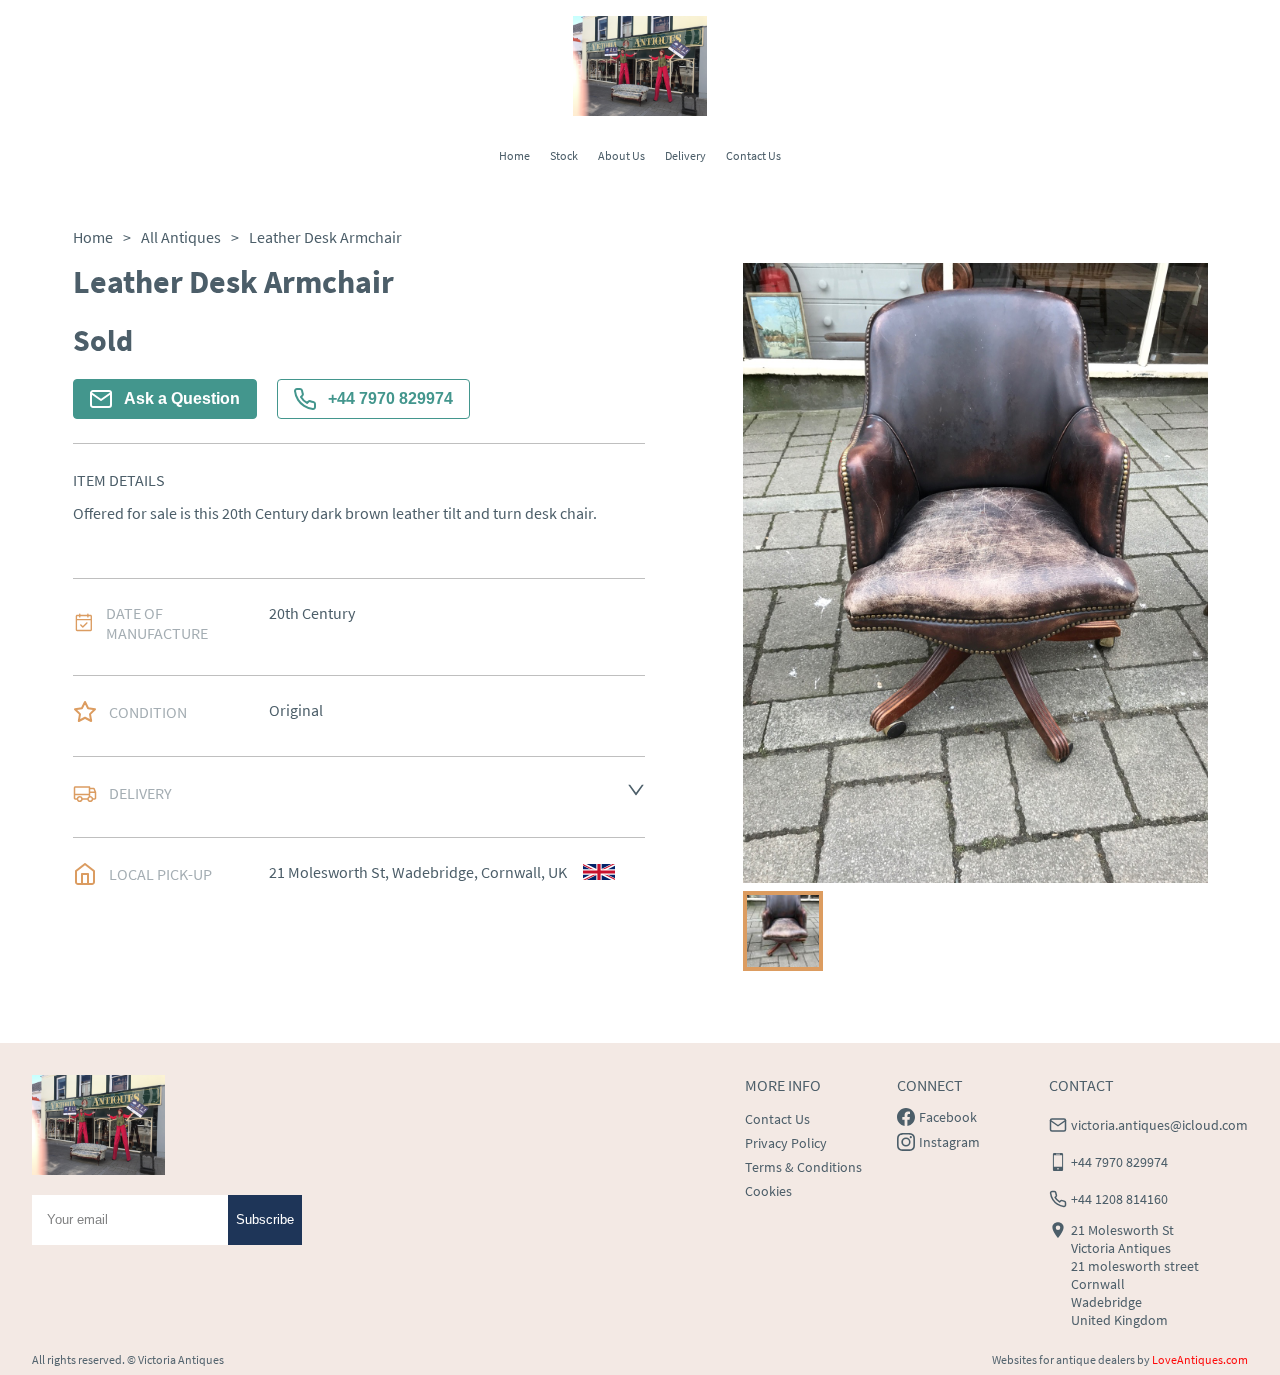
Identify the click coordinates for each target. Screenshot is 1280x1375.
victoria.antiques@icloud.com (1159, 1125)
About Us (621, 155)
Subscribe (265, 1219)
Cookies (768, 1191)
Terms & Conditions (803, 1167)
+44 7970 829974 (390, 398)
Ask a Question (182, 398)
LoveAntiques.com (1200, 1359)
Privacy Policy (786, 1143)
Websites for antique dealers (1063, 1359)
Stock (564, 155)
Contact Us (753, 155)
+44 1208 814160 (1119, 1199)
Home (514, 155)
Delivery (685, 155)
